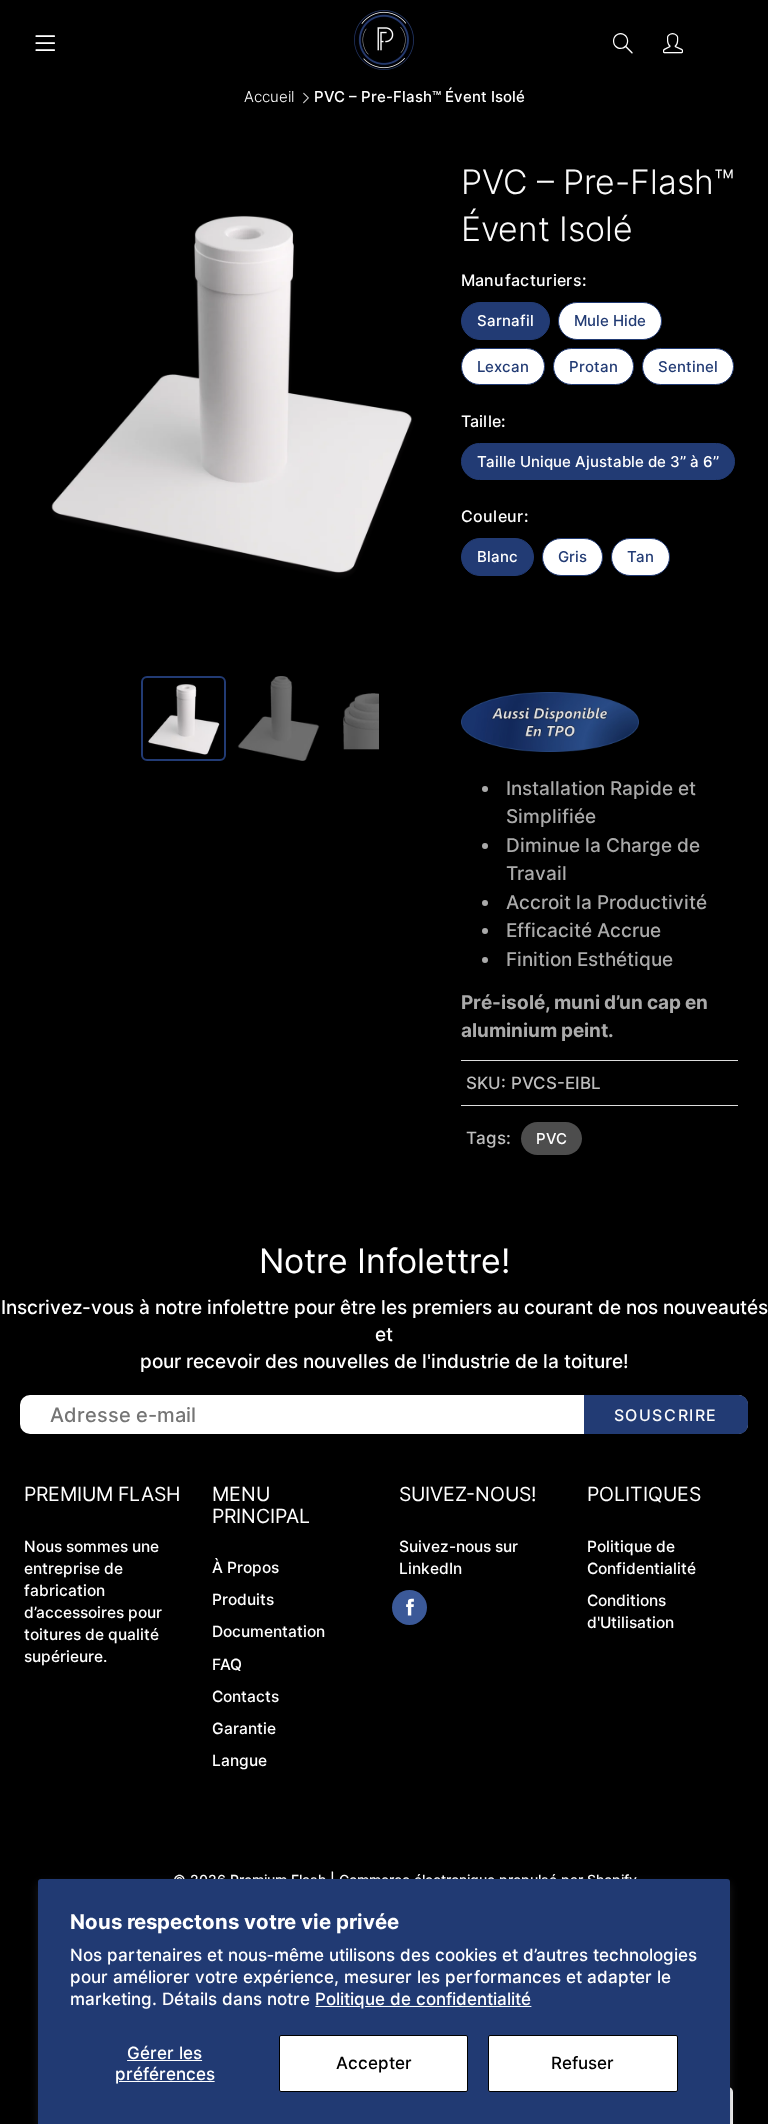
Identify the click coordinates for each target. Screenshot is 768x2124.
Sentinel (688, 366)
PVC (551, 1138)
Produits (243, 1599)
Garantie (244, 1728)
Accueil (269, 96)
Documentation (268, 1631)
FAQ (227, 1664)
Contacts (245, 1696)
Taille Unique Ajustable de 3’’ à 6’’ (598, 461)
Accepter (374, 2063)
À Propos (245, 1567)
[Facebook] (409, 1607)
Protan (593, 366)
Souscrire (666, 1415)
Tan (640, 556)
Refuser (582, 2063)
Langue (239, 1760)
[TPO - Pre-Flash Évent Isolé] (550, 745)
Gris (572, 556)
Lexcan (503, 366)
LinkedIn (430, 1568)
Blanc (497, 556)
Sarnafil (505, 320)
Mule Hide (610, 320)
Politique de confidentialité (423, 1999)
